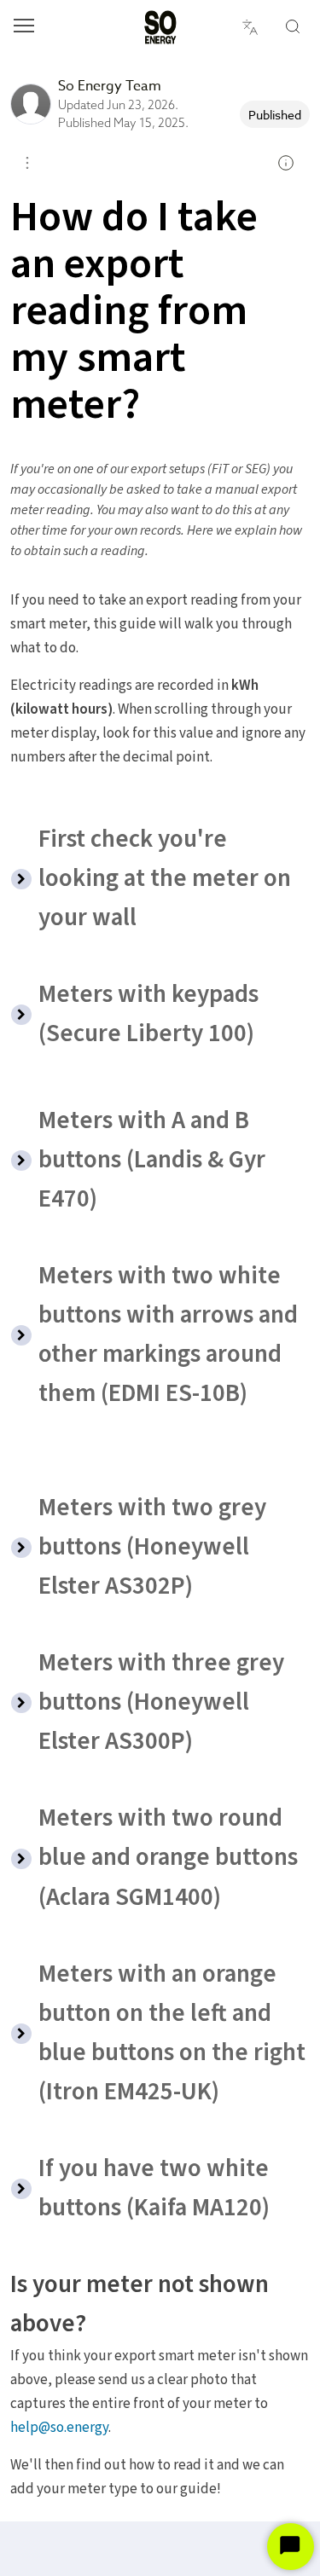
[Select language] (250, 27)
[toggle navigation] (24, 28)
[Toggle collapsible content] (21, 879)
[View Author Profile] (31, 104)
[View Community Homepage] (160, 27)
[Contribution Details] (286, 163)
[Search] (293, 27)
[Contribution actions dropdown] (27, 163)
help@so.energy (59, 2428)
